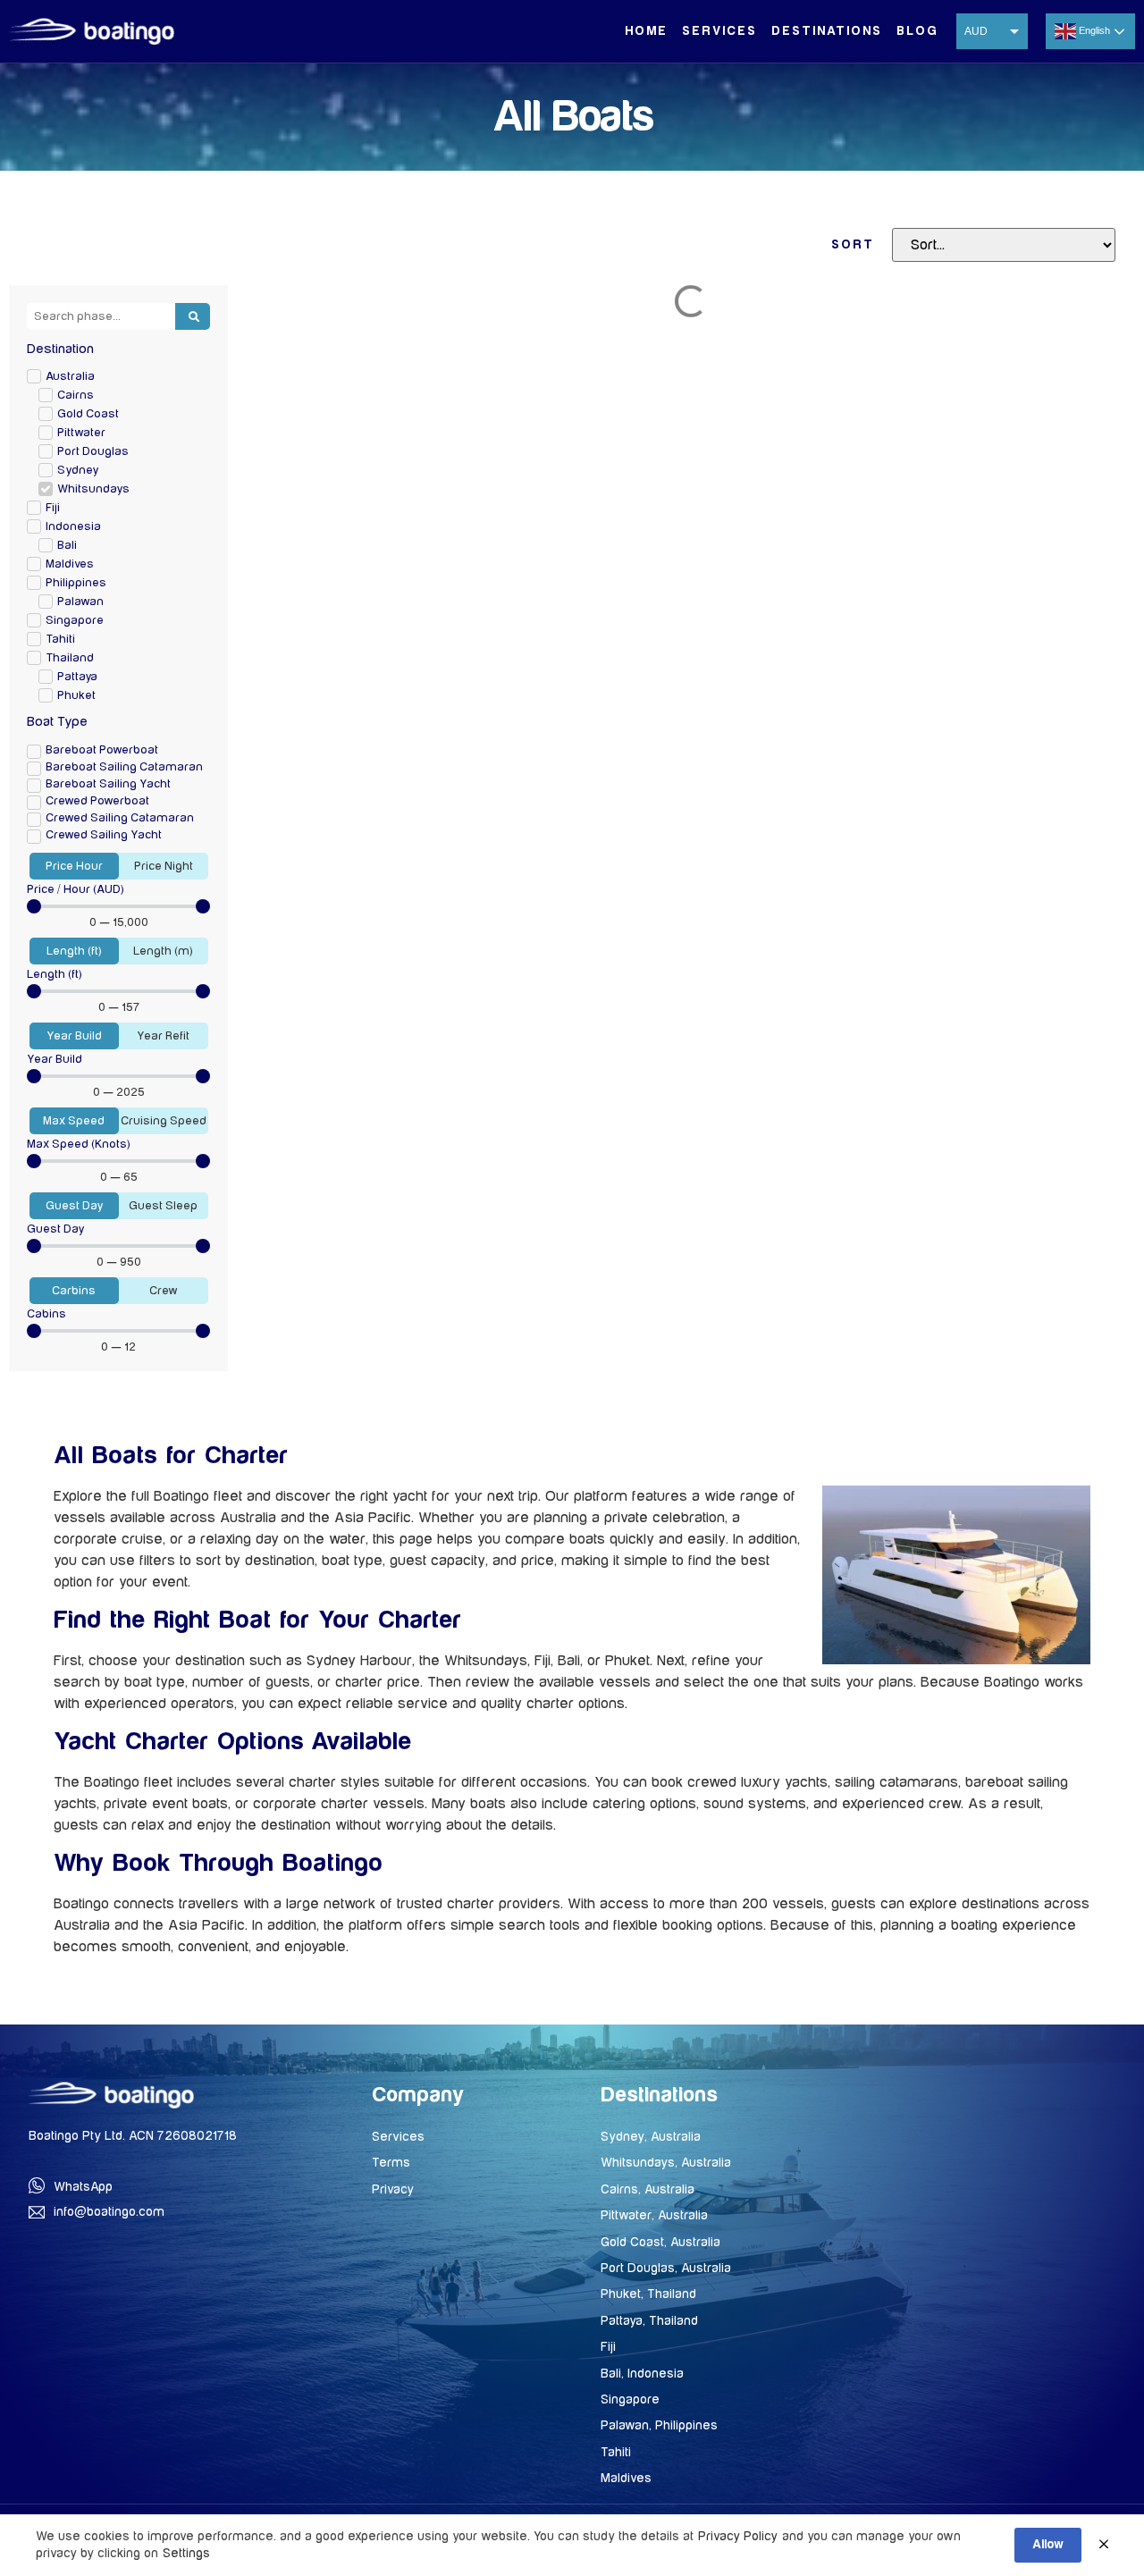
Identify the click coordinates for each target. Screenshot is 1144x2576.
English (1094, 30)
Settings (186, 2553)
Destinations (827, 31)
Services (719, 31)
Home (646, 31)
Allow (1048, 2545)
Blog (917, 31)
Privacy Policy (738, 2536)
